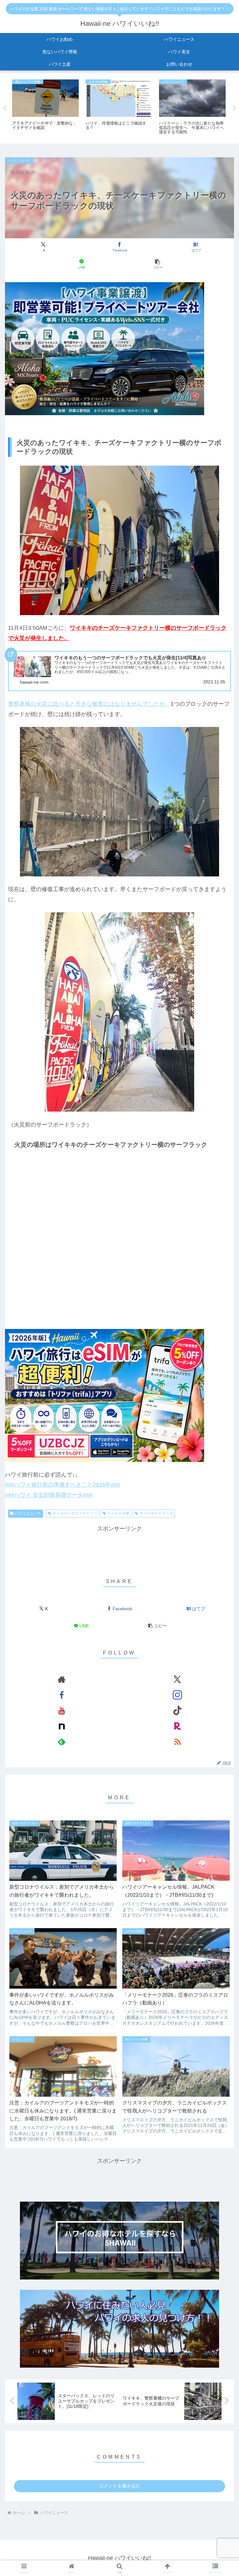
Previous (5, 108)
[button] (158, 264)
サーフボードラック (156, 1513)
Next (234, 108)
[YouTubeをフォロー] (62, 1710)
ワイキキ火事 (118, 1513)
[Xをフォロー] (177, 1679)
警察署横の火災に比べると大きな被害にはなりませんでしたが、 (89, 704)
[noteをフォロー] (62, 1726)
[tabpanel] (45, 107)
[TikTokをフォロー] (177, 1710)
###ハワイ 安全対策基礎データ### (49, 1495)
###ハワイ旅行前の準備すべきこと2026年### (63, 1485)
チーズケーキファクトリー (75, 1513)
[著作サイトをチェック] (62, 1679)
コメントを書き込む (120, 2486)
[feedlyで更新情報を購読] (62, 1742)
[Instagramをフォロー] (177, 1695)
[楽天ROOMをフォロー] (177, 1726)
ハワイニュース (28, 1513)
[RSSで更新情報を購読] (177, 1742)
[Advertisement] (119, 1548)
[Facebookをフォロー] (62, 1695)
